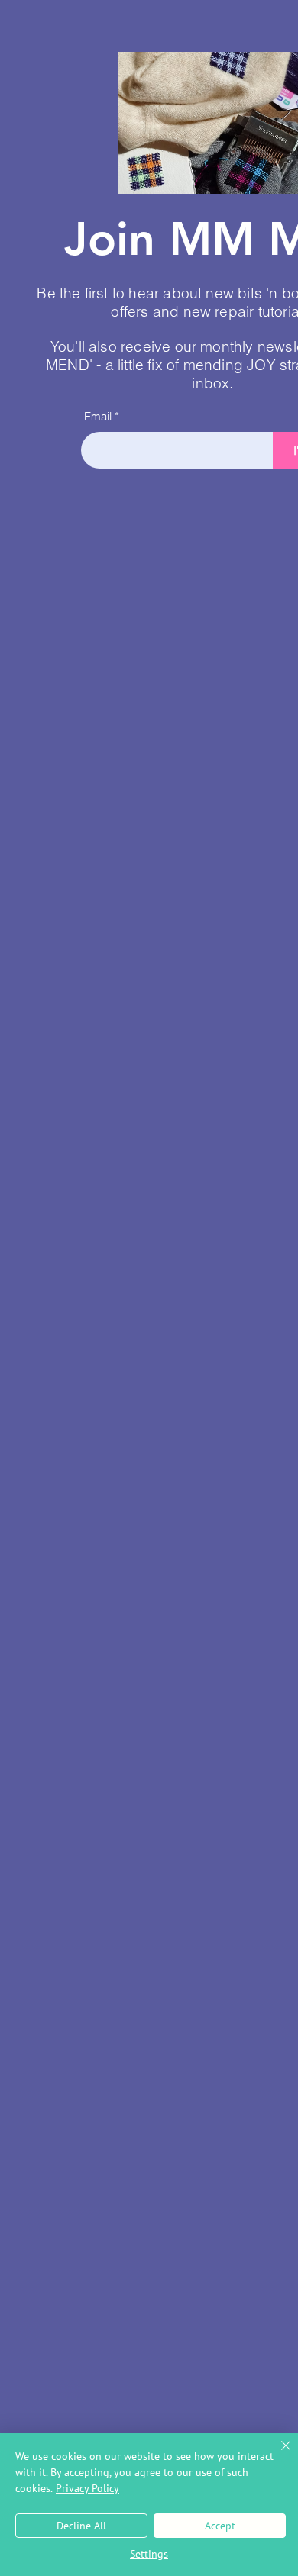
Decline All (81, 2526)
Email (98, 416)
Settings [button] (149, 2554)
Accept (220, 2526)
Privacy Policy (87, 2488)
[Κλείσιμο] (277, 2455)
